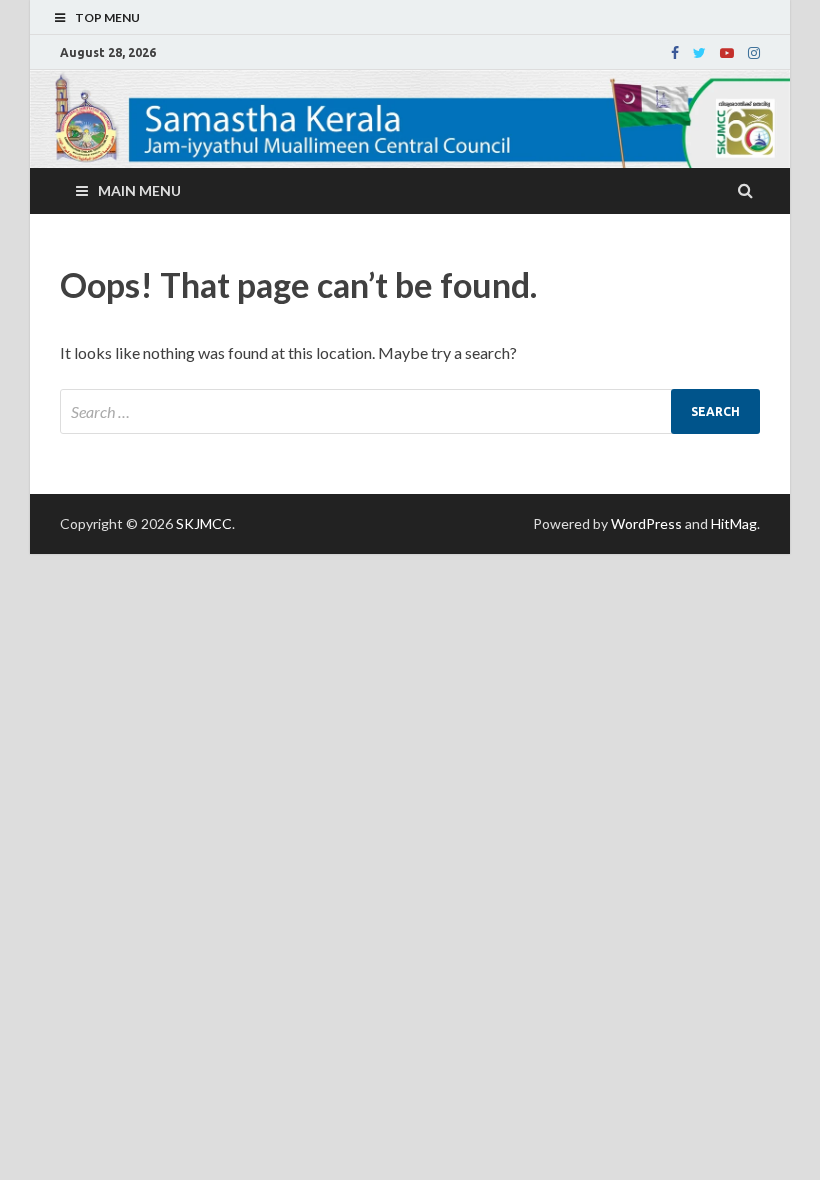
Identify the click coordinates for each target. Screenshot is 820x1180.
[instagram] (754, 53)
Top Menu (107, 17)
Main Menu (139, 190)
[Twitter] (699, 53)
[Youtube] (727, 53)
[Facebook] (675, 53)
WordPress (646, 523)
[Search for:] (410, 411)
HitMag (734, 523)
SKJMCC (204, 523)
